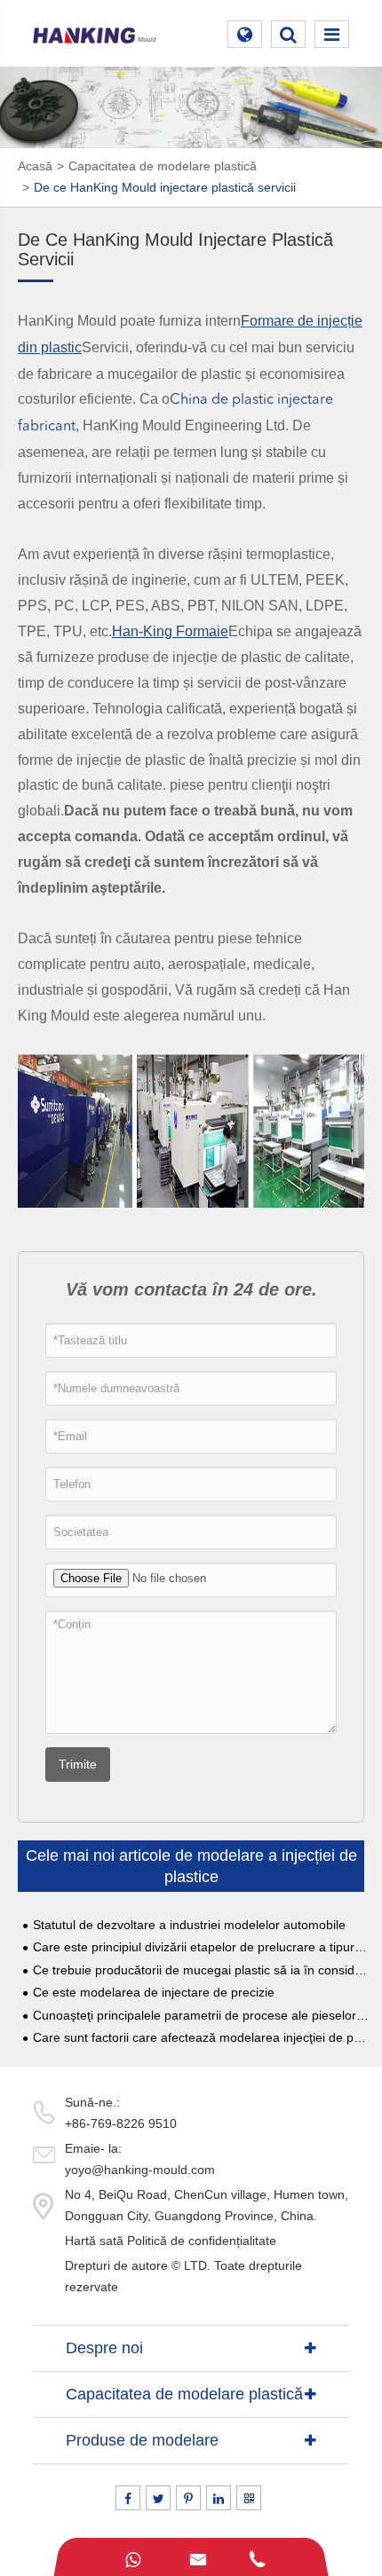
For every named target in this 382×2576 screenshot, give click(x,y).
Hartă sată (94, 2241)
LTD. (197, 2265)
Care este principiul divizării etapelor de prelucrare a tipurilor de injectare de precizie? (201, 1947)
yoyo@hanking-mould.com (140, 2170)
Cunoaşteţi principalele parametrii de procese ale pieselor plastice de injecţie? (201, 2016)
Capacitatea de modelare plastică (163, 166)
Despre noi (104, 2348)
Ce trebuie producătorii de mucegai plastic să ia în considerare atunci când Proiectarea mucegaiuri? (201, 1970)
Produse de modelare (142, 2440)
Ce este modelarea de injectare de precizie (154, 1993)
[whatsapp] (132, 2557)
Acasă (35, 166)
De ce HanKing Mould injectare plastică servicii (165, 187)
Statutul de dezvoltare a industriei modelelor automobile (189, 1925)
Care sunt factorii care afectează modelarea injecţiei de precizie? (201, 2038)
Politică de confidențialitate (202, 2241)
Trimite (78, 1764)
